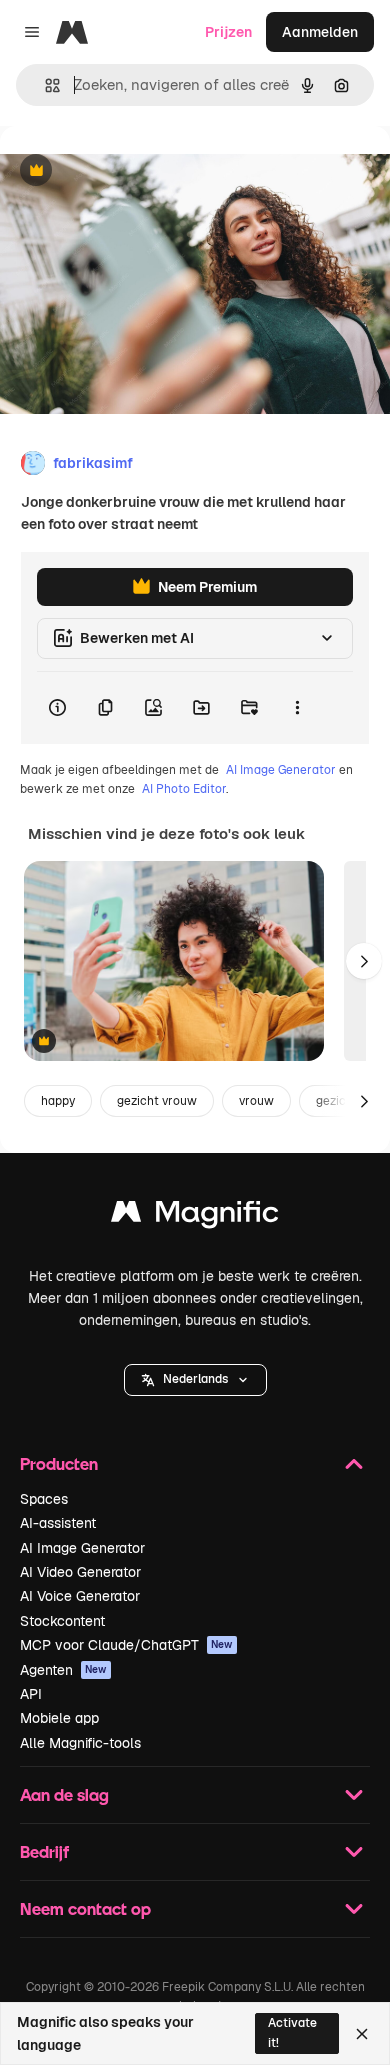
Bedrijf (44, 1851)
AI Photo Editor (184, 789)
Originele (131, 171)
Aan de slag (64, 1794)
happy (58, 1101)
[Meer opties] (297, 708)
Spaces (44, 1499)
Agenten (63, 1670)
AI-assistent (58, 1523)
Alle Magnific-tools (80, 1743)
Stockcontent (62, 1621)
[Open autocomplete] (44, 85)
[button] (195, 1380)
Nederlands (195, 1379)
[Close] (362, 2034)
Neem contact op (85, 1908)
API (31, 1694)
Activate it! (292, 2032)
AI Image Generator (281, 770)
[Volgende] (364, 961)
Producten (59, 1463)
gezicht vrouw (157, 1101)
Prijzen (228, 32)
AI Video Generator (80, 1572)
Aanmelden (320, 32)
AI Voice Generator (80, 1596)
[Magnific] (195, 1216)
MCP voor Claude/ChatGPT (126, 1645)
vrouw (256, 1101)
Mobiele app (59, 1718)
